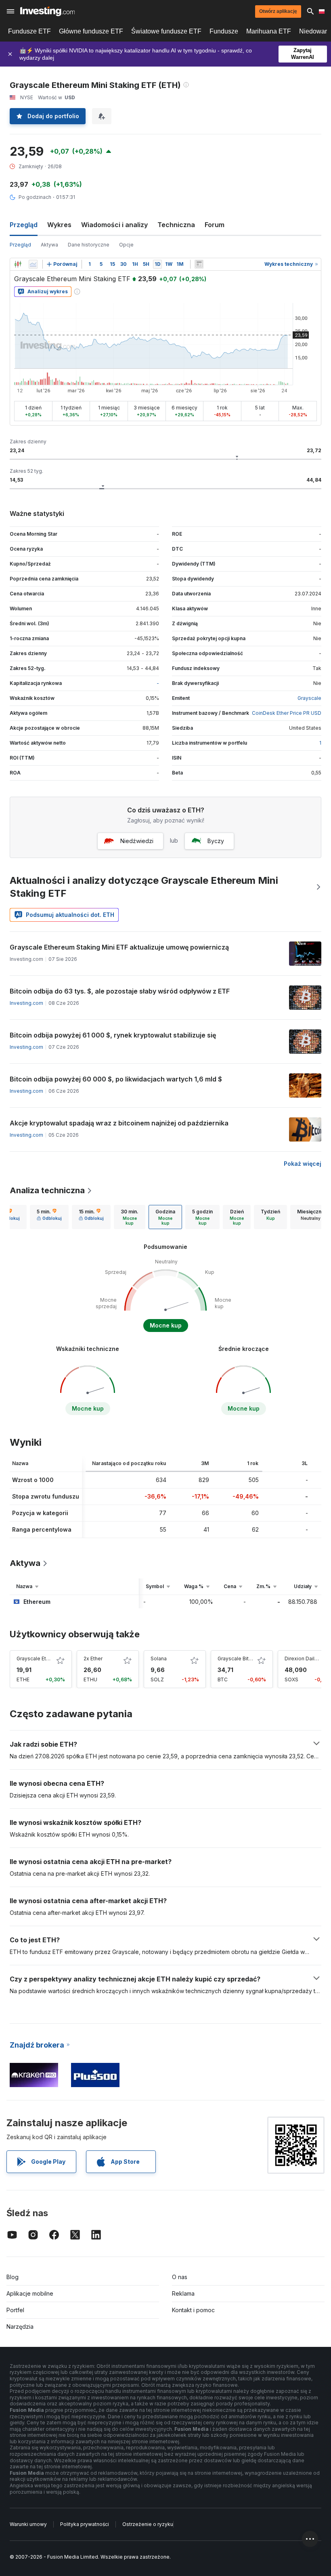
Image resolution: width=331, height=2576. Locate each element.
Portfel (15, 2310)
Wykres (59, 225)
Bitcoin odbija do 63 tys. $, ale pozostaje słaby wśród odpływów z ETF (120, 991)
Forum (215, 225)
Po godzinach (35, 197)
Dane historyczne (89, 245)
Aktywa (49, 245)
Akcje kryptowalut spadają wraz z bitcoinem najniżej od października (119, 1123)
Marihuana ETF (269, 31)
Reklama (183, 2293)
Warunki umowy (28, 2524)
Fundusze (224, 31)
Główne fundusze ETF (91, 31)
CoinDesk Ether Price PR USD (287, 713)
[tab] (49, 1217)
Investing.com (26, 1003)
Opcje (126, 245)
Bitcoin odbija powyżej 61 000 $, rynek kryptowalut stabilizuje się (113, 1035)
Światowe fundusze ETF (166, 31)
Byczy (216, 841)
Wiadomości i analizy (114, 225)
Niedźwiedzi (137, 841)
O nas (180, 2277)
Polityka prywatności (85, 2524)
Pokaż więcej (303, 1164)
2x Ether (93, 1659)
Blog (13, 2277)
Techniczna (176, 225)
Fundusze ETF (29, 31)
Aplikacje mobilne (30, 2293)
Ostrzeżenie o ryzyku (148, 2524)
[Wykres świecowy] (18, 264)
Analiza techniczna (47, 1190)
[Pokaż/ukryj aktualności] (199, 264)
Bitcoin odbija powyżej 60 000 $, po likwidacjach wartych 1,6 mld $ (116, 1079)
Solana (159, 1659)
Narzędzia (20, 2327)
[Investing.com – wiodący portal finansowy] (47, 11)
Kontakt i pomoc (193, 2310)
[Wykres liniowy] (33, 264)
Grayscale (309, 698)
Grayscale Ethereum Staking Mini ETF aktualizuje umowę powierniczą (119, 947)
